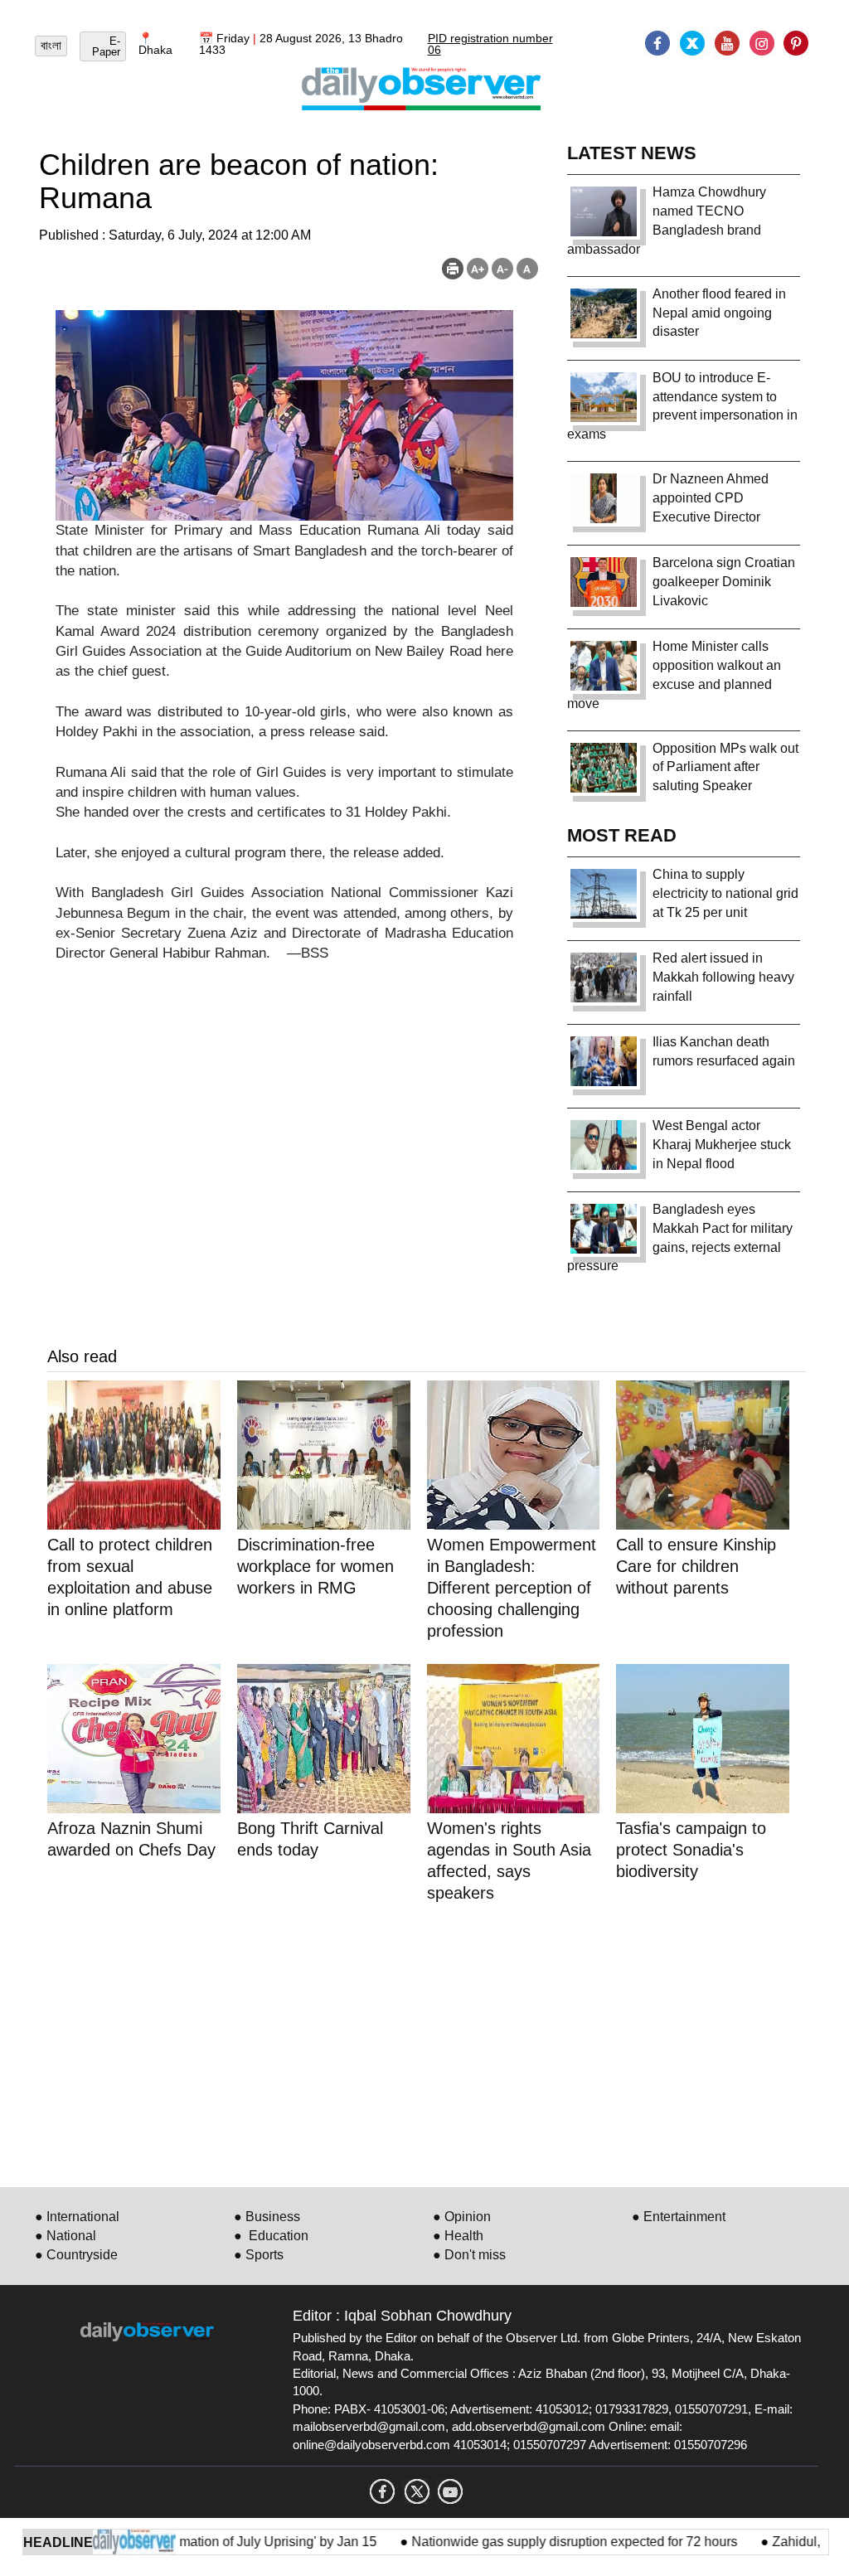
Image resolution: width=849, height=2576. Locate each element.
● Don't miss (469, 2255)
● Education (271, 2236)
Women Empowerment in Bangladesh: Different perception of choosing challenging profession (512, 1588)
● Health (458, 2236)
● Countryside (76, 2255)
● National (65, 2236)
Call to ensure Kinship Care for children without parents (696, 1566)
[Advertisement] (427, 2042)
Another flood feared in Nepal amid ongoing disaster (719, 313)
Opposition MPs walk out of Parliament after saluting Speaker (725, 767)
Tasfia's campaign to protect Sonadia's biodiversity (691, 1850)
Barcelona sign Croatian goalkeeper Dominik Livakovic (724, 582)
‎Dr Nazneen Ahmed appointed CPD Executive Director (711, 498)
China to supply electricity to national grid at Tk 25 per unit (725, 893)
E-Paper (106, 46)
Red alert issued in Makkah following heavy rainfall (723, 977)
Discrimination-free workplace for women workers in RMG (315, 1566)
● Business (267, 2217)
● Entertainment (679, 2217)
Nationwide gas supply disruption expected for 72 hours (539, 2542)
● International (77, 2217)
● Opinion (462, 2217)
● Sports (259, 2255)
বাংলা (51, 46)
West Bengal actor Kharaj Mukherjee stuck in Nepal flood (722, 1145)
